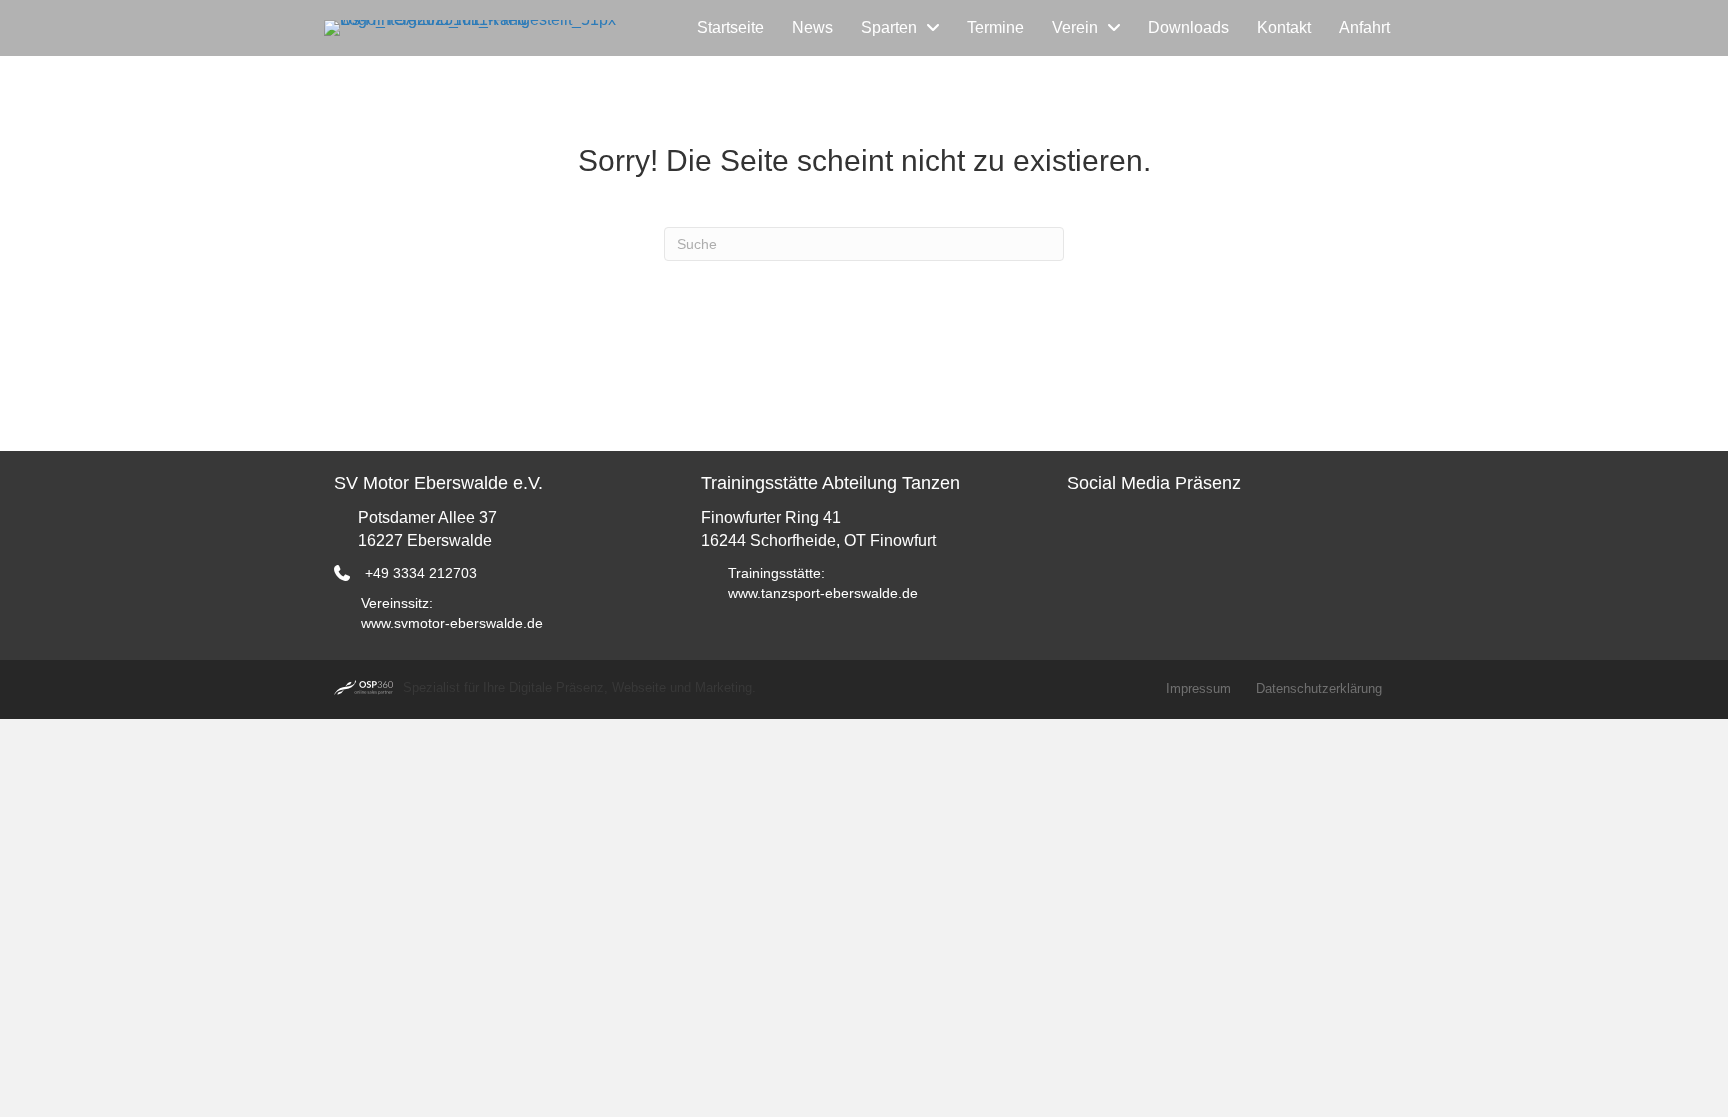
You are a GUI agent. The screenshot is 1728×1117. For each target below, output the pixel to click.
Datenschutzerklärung (1319, 688)
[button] (1087, 536)
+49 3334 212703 (421, 573)
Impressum (1198, 688)
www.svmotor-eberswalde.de (452, 623)
